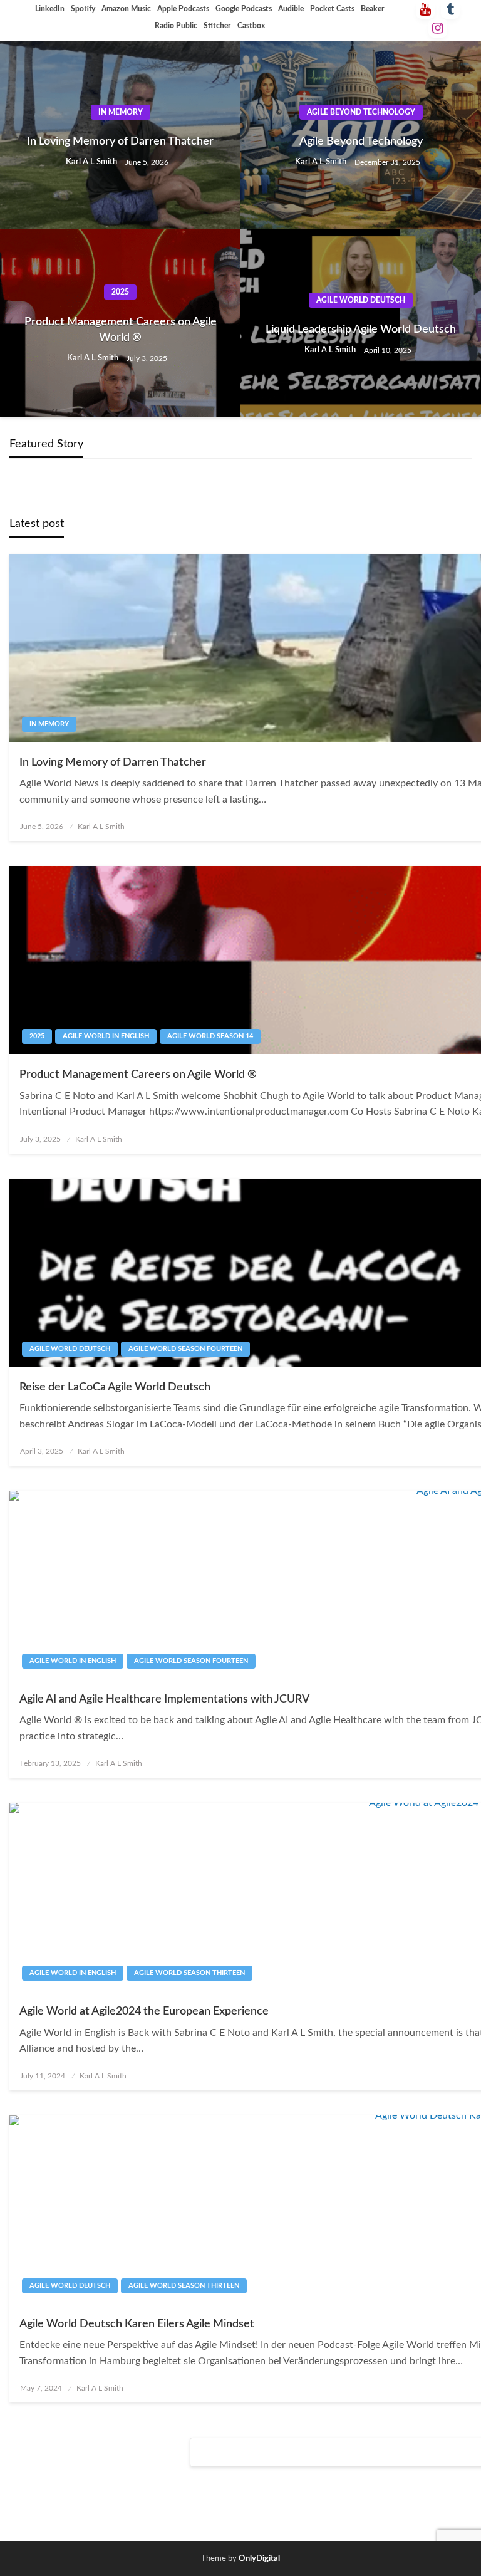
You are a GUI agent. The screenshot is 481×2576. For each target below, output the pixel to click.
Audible (291, 9)
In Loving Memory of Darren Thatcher (120, 142)
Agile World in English (106, 1036)
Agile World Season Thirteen (189, 1973)
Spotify (83, 9)
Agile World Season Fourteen (185, 1349)
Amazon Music (126, 9)
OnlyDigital (259, 2559)
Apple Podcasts (183, 9)
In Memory (121, 112)
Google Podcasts (244, 9)
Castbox (251, 26)
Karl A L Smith (92, 162)
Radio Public (176, 26)
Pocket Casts (332, 9)
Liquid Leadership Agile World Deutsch (361, 330)
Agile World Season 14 (210, 1036)
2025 (120, 292)
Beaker (373, 9)
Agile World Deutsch (361, 300)
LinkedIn (50, 9)
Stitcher (217, 26)
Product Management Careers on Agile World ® (121, 330)
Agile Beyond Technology (361, 112)
